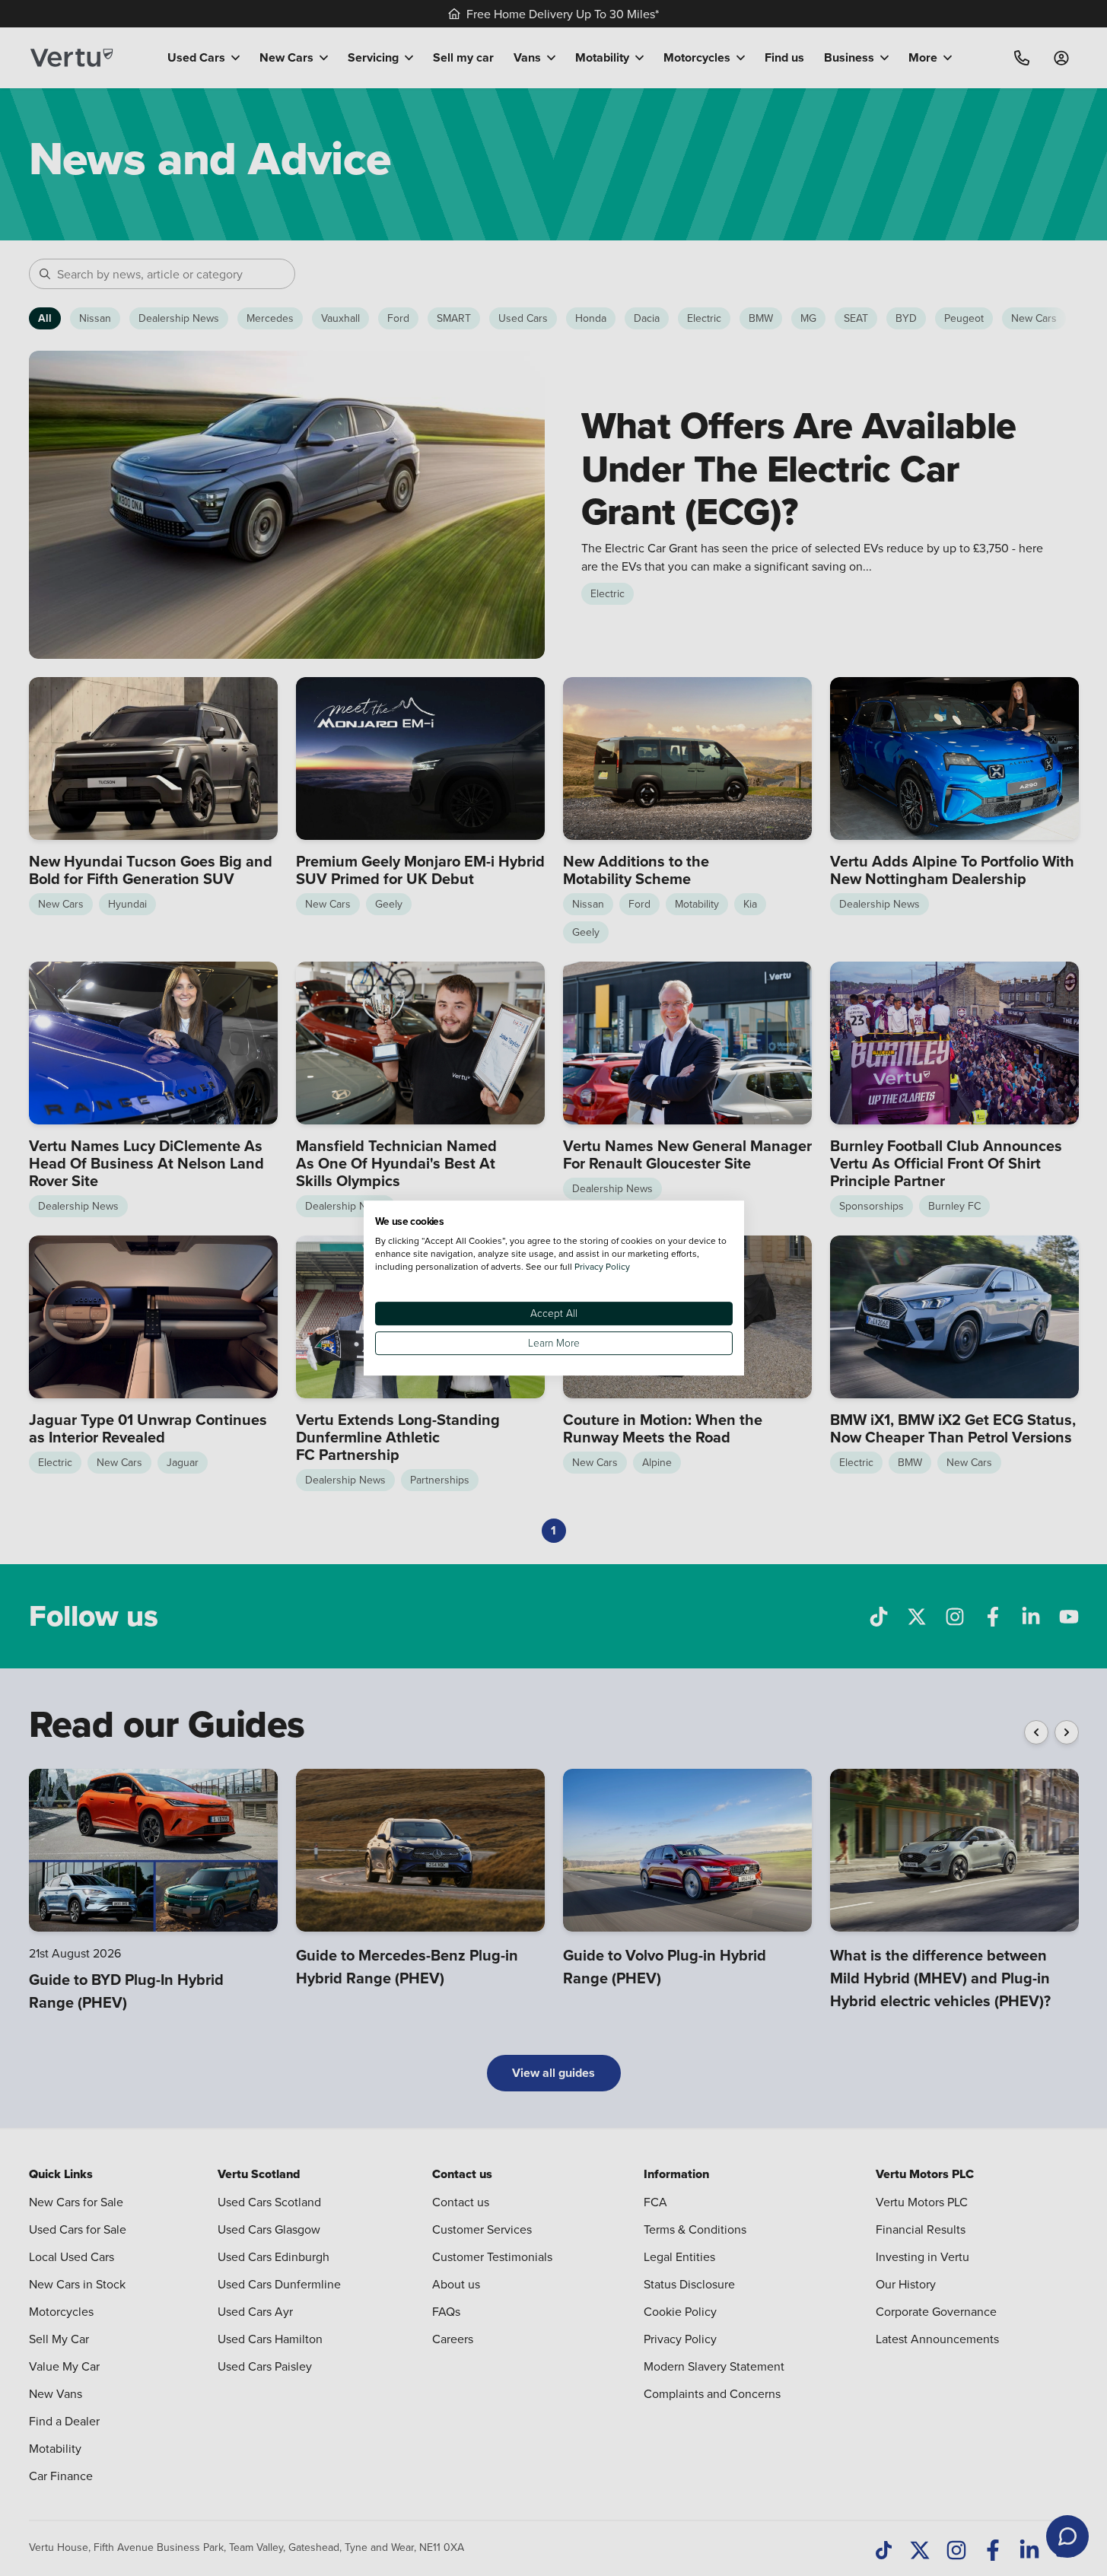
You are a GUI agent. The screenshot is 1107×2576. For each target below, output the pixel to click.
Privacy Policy (602, 1266)
